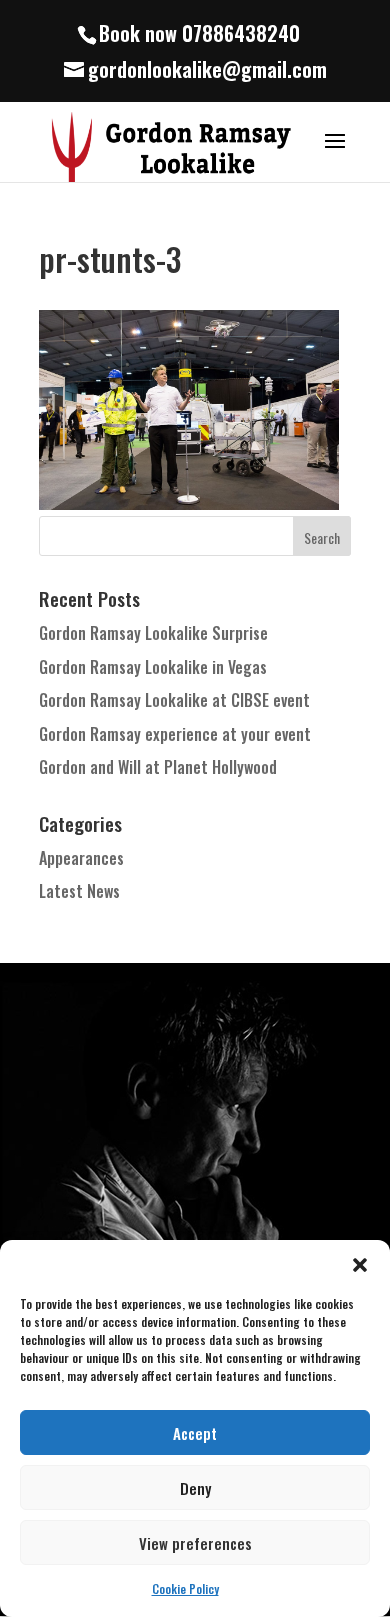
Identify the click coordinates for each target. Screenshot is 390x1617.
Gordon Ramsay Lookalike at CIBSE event (174, 700)
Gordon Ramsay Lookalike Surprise (153, 633)
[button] (360, 1265)
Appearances (81, 858)
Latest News (79, 891)
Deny (195, 1488)
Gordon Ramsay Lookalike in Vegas (153, 667)
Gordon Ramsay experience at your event (175, 734)
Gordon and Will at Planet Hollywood (158, 767)
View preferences (195, 1543)
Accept (195, 1433)
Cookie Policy (185, 1588)
